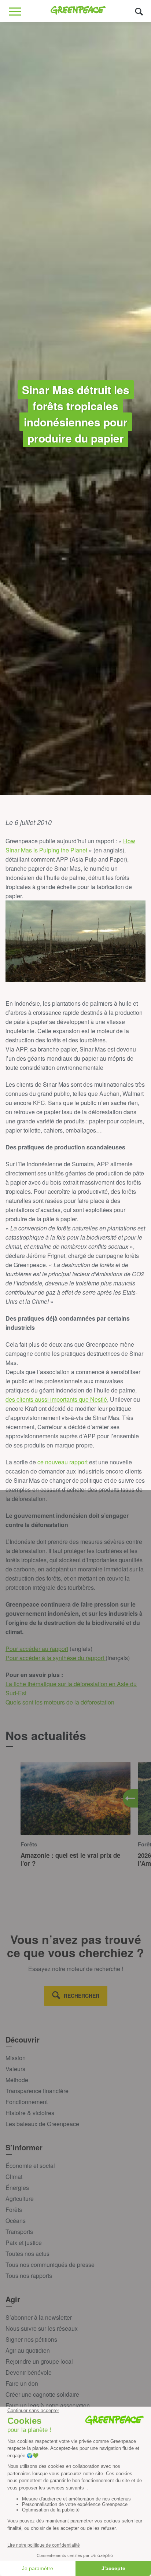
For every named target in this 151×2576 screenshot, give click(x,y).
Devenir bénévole (29, 2372)
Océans (16, 2221)
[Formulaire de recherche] (139, 11)
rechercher (82, 1996)
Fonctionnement (27, 2102)
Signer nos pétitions (31, 2339)
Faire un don (22, 2383)
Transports (19, 2232)
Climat (14, 2177)
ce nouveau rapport (62, 1462)
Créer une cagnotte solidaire (42, 2394)
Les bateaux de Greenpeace (42, 2124)
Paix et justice (24, 2243)
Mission (16, 2058)
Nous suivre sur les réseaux (42, 2328)
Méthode (17, 2080)
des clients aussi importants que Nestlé (56, 1399)
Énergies (17, 2188)
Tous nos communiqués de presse (50, 2265)
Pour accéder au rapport (37, 1649)
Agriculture (20, 2199)
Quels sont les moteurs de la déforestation (60, 1702)
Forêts (14, 2210)
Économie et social (30, 2166)
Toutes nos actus (27, 2254)
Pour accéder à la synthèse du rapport (56, 1658)
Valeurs (15, 2069)
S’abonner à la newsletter (39, 2317)
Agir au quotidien (28, 2350)
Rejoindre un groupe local (39, 2361)
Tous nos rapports (29, 2276)
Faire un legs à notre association (48, 2405)
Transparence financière (37, 2091)
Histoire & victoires (30, 2113)
